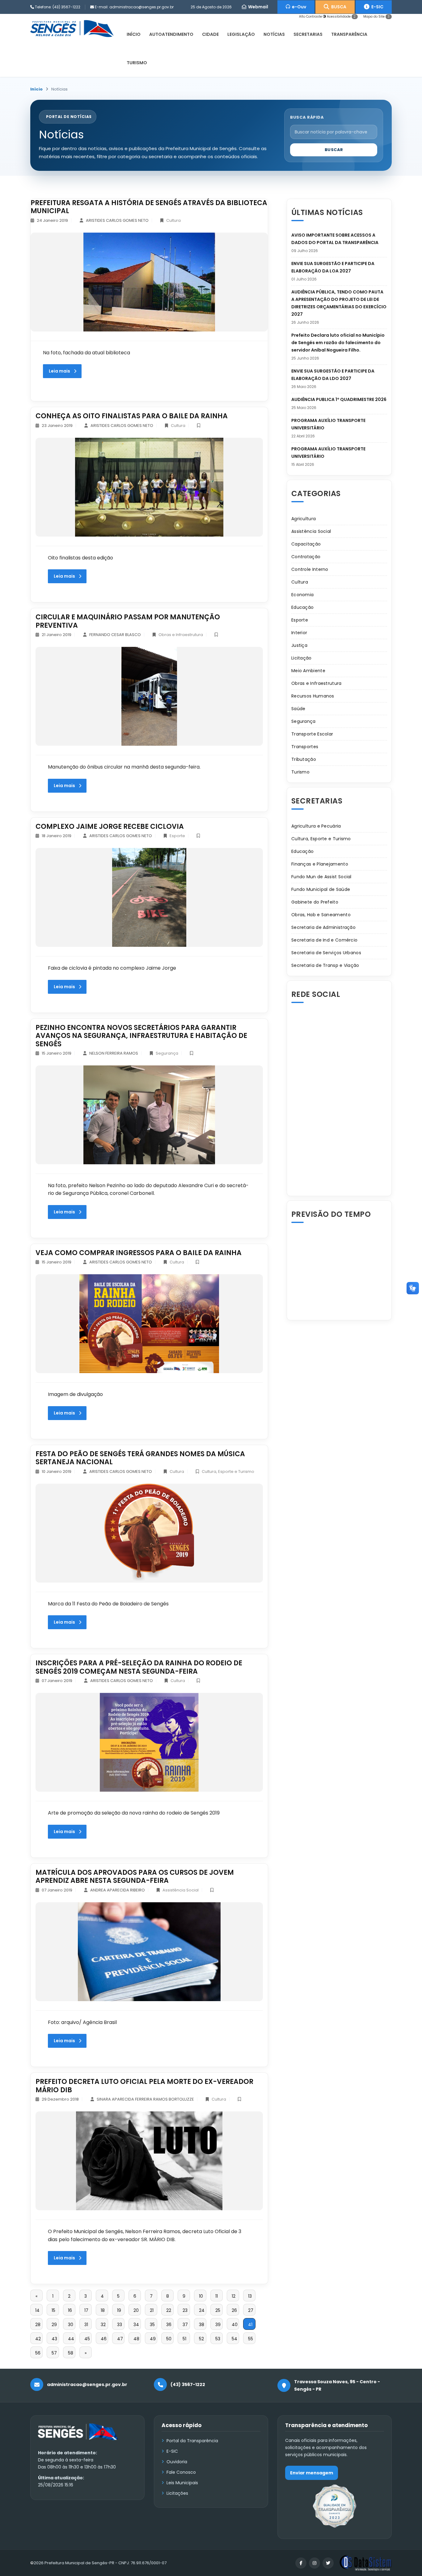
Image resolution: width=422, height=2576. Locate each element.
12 (234, 2296)
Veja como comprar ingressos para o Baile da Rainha (139, 1253)
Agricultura (304, 519)
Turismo (300, 772)
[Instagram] (314, 2563)
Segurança (167, 1053)
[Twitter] (328, 2563)
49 (153, 2339)
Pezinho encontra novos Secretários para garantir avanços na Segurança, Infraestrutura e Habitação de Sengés (141, 1036)
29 (54, 2325)
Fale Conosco (181, 2472)
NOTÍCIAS (274, 34)
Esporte (177, 836)
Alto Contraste (311, 17)
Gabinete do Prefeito (315, 902)
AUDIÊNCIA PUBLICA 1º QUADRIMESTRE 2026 (339, 399)
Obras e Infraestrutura (181, 635)
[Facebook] (301, 2563)
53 (218, 2339)
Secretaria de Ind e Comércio (324, 940)
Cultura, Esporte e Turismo (228, 1471)
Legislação (241, 34)
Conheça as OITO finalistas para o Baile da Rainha (132, 416)
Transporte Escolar (312, 734)
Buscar (334, 150)
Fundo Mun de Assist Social (321, 877)
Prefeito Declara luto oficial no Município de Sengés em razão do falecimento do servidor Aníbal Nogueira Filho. (338, 343)
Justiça (299, 645)
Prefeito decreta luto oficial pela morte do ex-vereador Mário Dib (144, 2086)
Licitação (302, 658)
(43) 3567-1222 (66, 7)
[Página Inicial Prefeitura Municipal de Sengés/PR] (72, 28)
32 (103, 2325)
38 (202, 2325)
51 (184, 2339)
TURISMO (137, 63)
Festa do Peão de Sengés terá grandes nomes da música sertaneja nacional (140, 1458)
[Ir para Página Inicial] (78, 2436)
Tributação (304, 759)
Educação (302, 607)
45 (87, 2339)
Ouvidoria (177, 2462)
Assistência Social (181, 1890)
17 (86, 2310)
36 (169, 2325)
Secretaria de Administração (323, 927)
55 (251, 2339)
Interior (299, 633)
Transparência (349, 34)
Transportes (305, 747)
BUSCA (338, 7)
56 (38, 2353)
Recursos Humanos (313, 696)
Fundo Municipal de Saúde (321, 889)
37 (185, 2325)
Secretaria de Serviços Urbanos (326, 953)
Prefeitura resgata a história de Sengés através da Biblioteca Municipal (149, 207)
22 (169, 2310)
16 (70, 2310)
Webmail (257, 7)
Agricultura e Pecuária (316, 826)
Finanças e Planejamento (320, 864)
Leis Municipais (182, 2483)
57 (54, 2353)
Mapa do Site (376, 17)
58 (71, 2353)
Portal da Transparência (192, 2441)
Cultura (173, 220)
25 (218, 2310)
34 (136, 2325)
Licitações (177, 2493)
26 (234, 2310)
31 (86, 2325)
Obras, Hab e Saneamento (321, 915)
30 (71, 2325)
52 (201, 2339)
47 (120, 2339)
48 (136, 2339)
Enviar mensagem (312, 2473)
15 (53, 2310)
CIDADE (210, 34)
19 (119, 2310)
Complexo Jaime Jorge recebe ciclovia (110, 826)
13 (250, 2296)
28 (38, 2325)
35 (152, 2325)
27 (251, 2310)
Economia (302, 595)
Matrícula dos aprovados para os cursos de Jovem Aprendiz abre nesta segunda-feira (135, 1876)
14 (37, 2310)
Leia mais (59, 371)
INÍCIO (134, 34)
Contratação (306, 557)
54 (234, 2339)
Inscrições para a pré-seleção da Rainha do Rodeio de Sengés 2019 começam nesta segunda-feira (139, 1667)
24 (202, 2310)
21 (152, 2310)
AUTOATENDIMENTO (171, 34)
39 (218, 2325)
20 (136, 2310)
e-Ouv (298, 7)
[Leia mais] (149, 282)
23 (185, 2310)
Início (36, 89)
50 (169, 2339)
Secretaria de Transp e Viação (325, 965)
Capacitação (306, 544)
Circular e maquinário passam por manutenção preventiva (128, 621)
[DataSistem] (365, 2563)
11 (217, 2296)
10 (201, 2296)
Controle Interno (310, 569)
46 (104, 2339)
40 (235, 2325)
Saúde (298, 709)
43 (54, 2339)
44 (71, 2339)
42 (38, 2339)
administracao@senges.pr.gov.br (141, 7)
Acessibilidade (341, 17)
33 (120, 2325)
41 (250, 2325)
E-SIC (376, 7)
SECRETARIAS (308, 34)
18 (103, 2310)
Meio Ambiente (308, 671)
